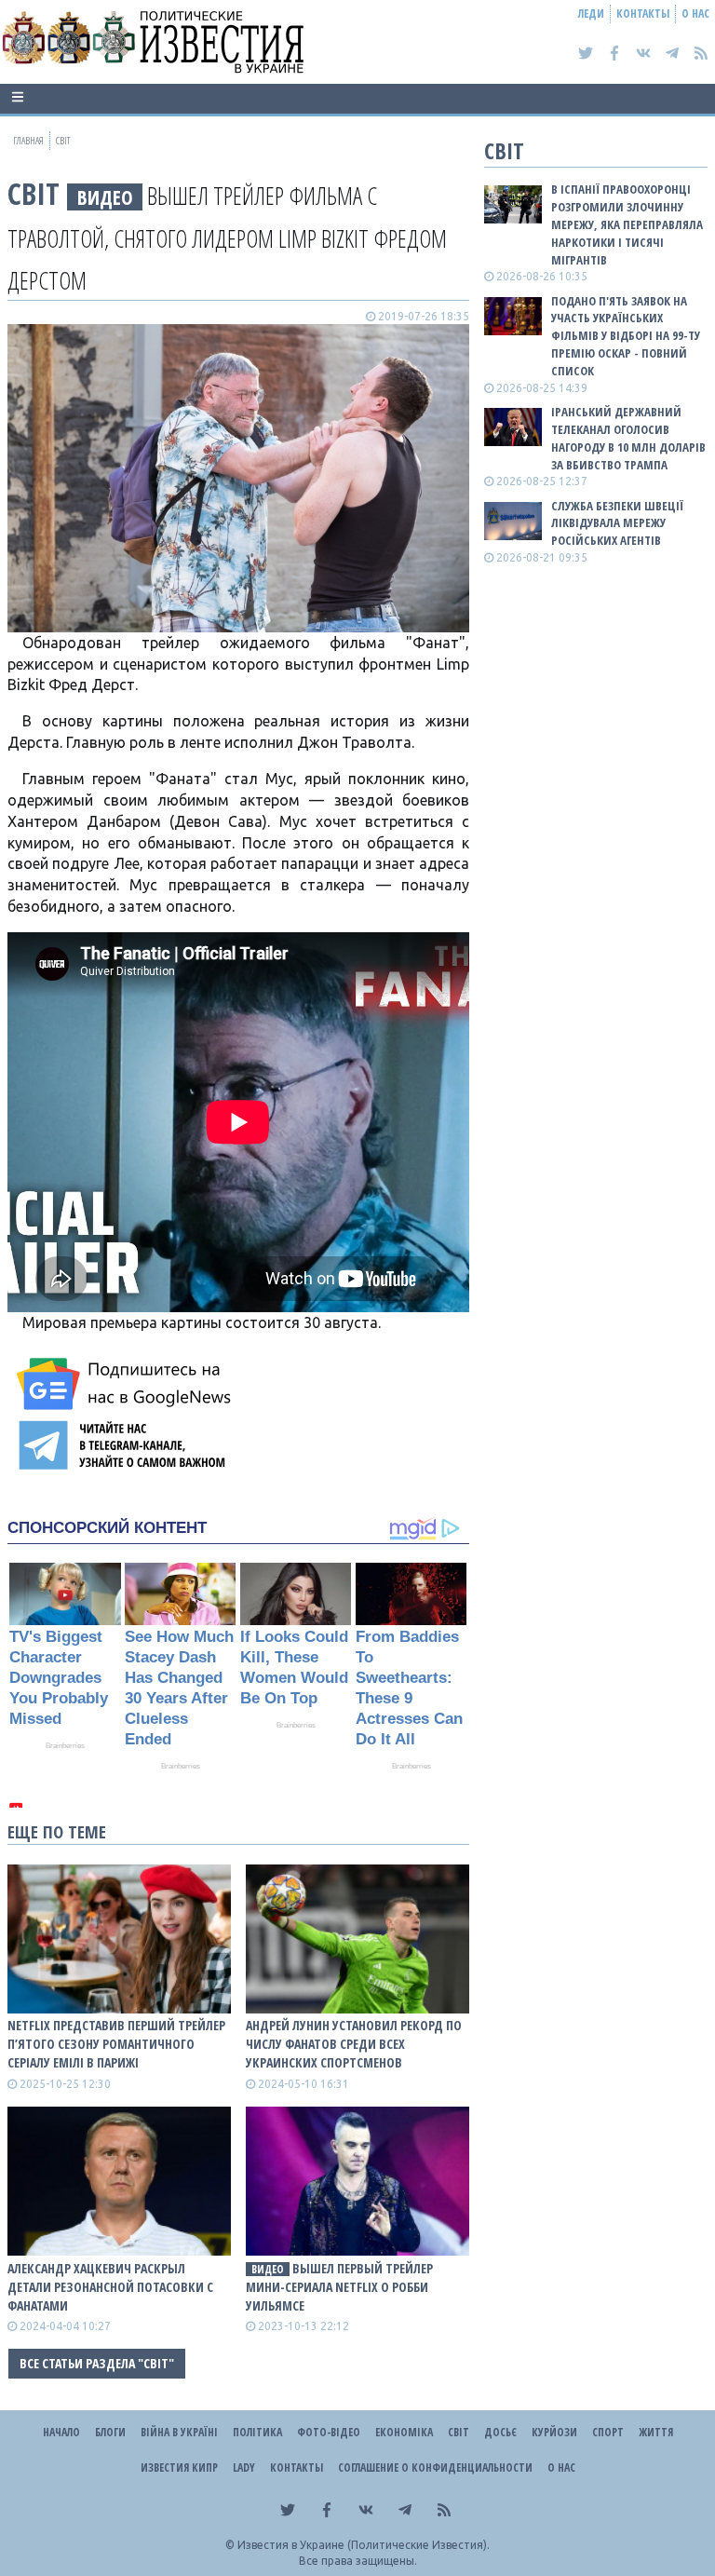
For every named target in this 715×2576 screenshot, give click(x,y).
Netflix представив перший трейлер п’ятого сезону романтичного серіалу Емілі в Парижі (116, 2044)
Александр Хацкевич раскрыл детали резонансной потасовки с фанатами (110, 2287)
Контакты (643, 14)
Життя (656, 2432)
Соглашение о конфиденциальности (435, 2468)
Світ (34, 193)
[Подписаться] (127, 1384)
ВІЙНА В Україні (179, 2432)
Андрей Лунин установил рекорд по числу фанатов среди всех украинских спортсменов (354, 2044)
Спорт (608, 2432)
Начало (61, 2432)
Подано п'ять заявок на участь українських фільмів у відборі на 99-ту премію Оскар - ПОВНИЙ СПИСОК (626, 336)
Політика (257, 2432)
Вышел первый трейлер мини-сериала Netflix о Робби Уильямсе (339, 2287)
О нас (695, 14)
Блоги (110, 2432)
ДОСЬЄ (500, 2432)
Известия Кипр (179, 2468)
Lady (244, 2468)
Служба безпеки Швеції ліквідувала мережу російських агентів (617, 523)
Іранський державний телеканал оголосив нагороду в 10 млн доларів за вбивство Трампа (628, 438)
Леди (591, 14)
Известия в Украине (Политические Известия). (364, 2545)
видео (105, 197)
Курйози (554, 2432)
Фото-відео (329, 2432)
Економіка (404, 2432)
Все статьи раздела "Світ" (97, 2363)
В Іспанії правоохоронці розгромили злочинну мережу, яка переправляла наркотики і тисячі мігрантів (627, 224)
